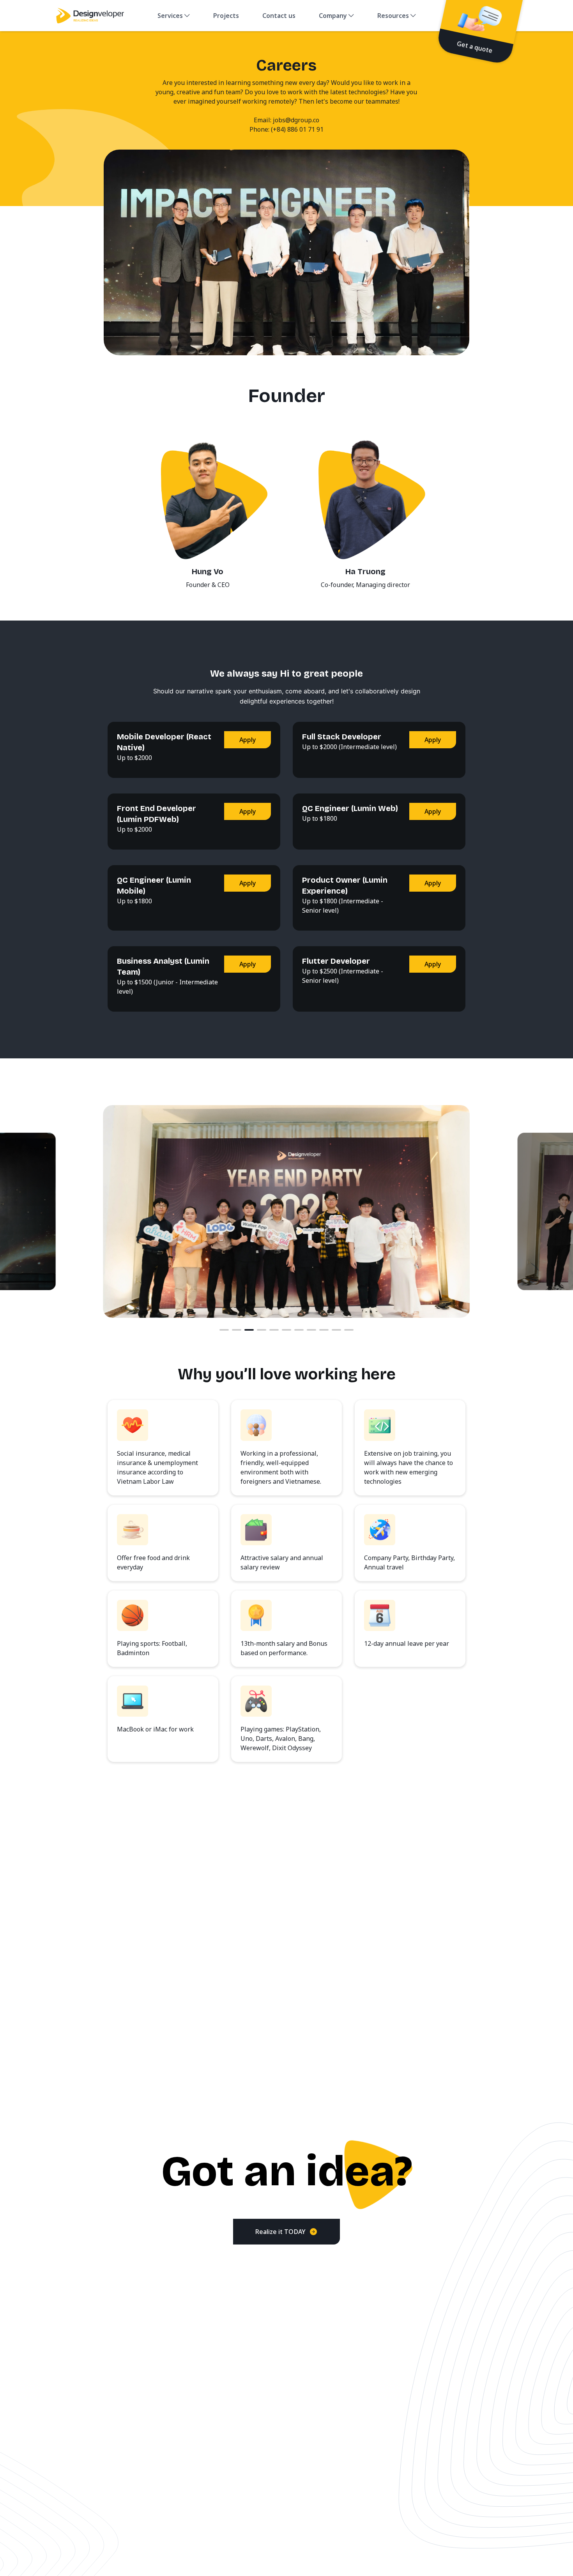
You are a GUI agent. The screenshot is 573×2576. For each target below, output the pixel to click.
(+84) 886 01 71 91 (297, 129)
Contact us (279, 16)
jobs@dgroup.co (296, 120)
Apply (248, 740)
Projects (226, 16)
